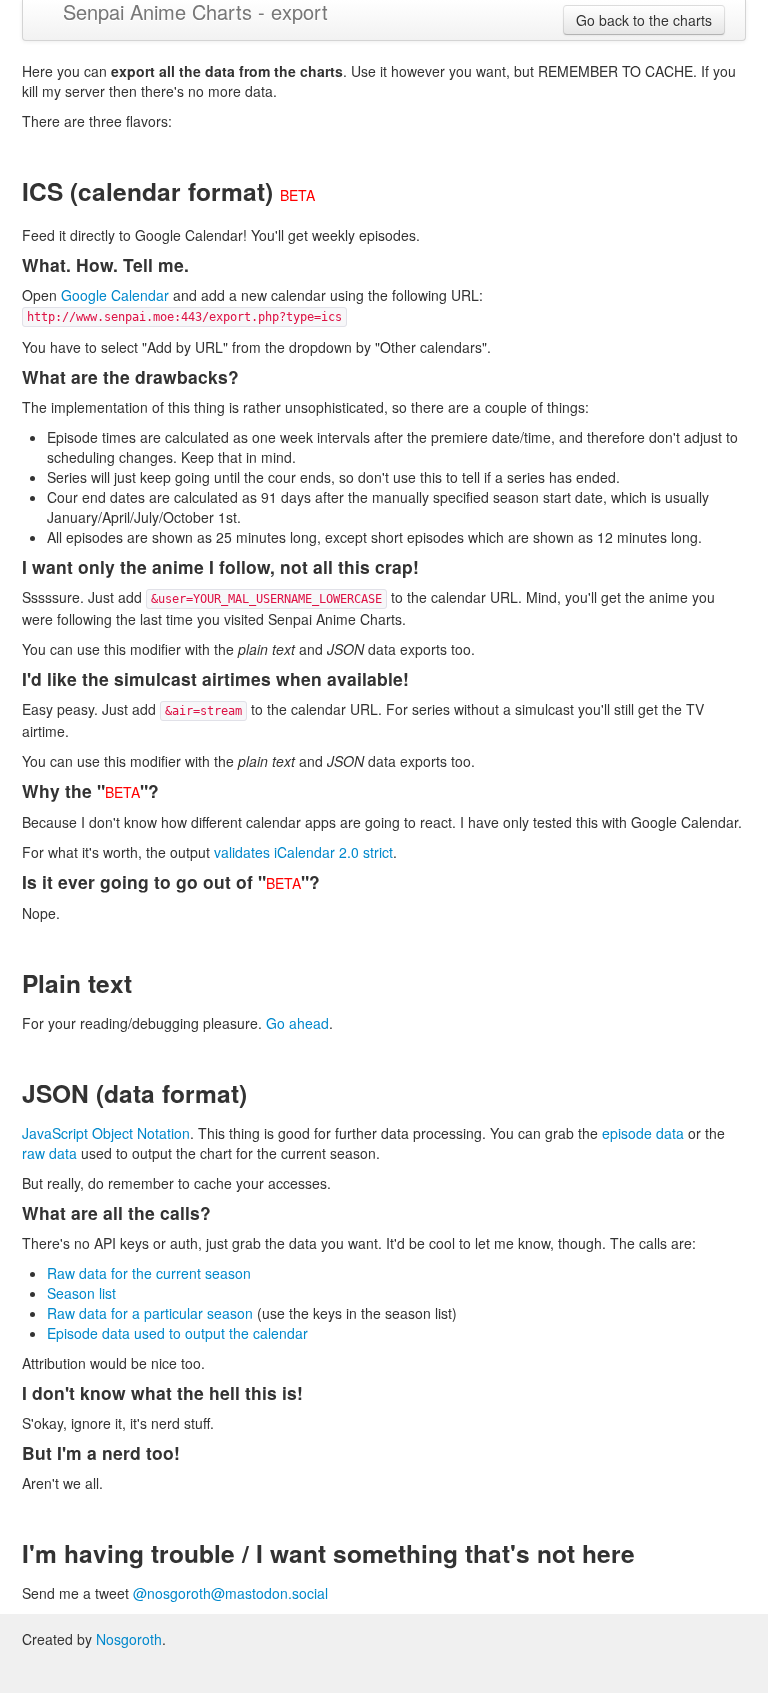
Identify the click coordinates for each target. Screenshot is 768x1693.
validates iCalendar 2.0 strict (303, 852)
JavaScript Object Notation (106, 1133)
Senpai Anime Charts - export (195, 11)
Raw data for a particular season (150, 1313)
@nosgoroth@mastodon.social (230, 1593)
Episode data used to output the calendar (177, 1333)
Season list (81, 1293)
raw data (49, 1153)
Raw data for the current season (149, 1273)
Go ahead (297, 1023)
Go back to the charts (644, 20)
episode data (643, 1133)
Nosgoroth (129, 1639)
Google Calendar (115, 295)
